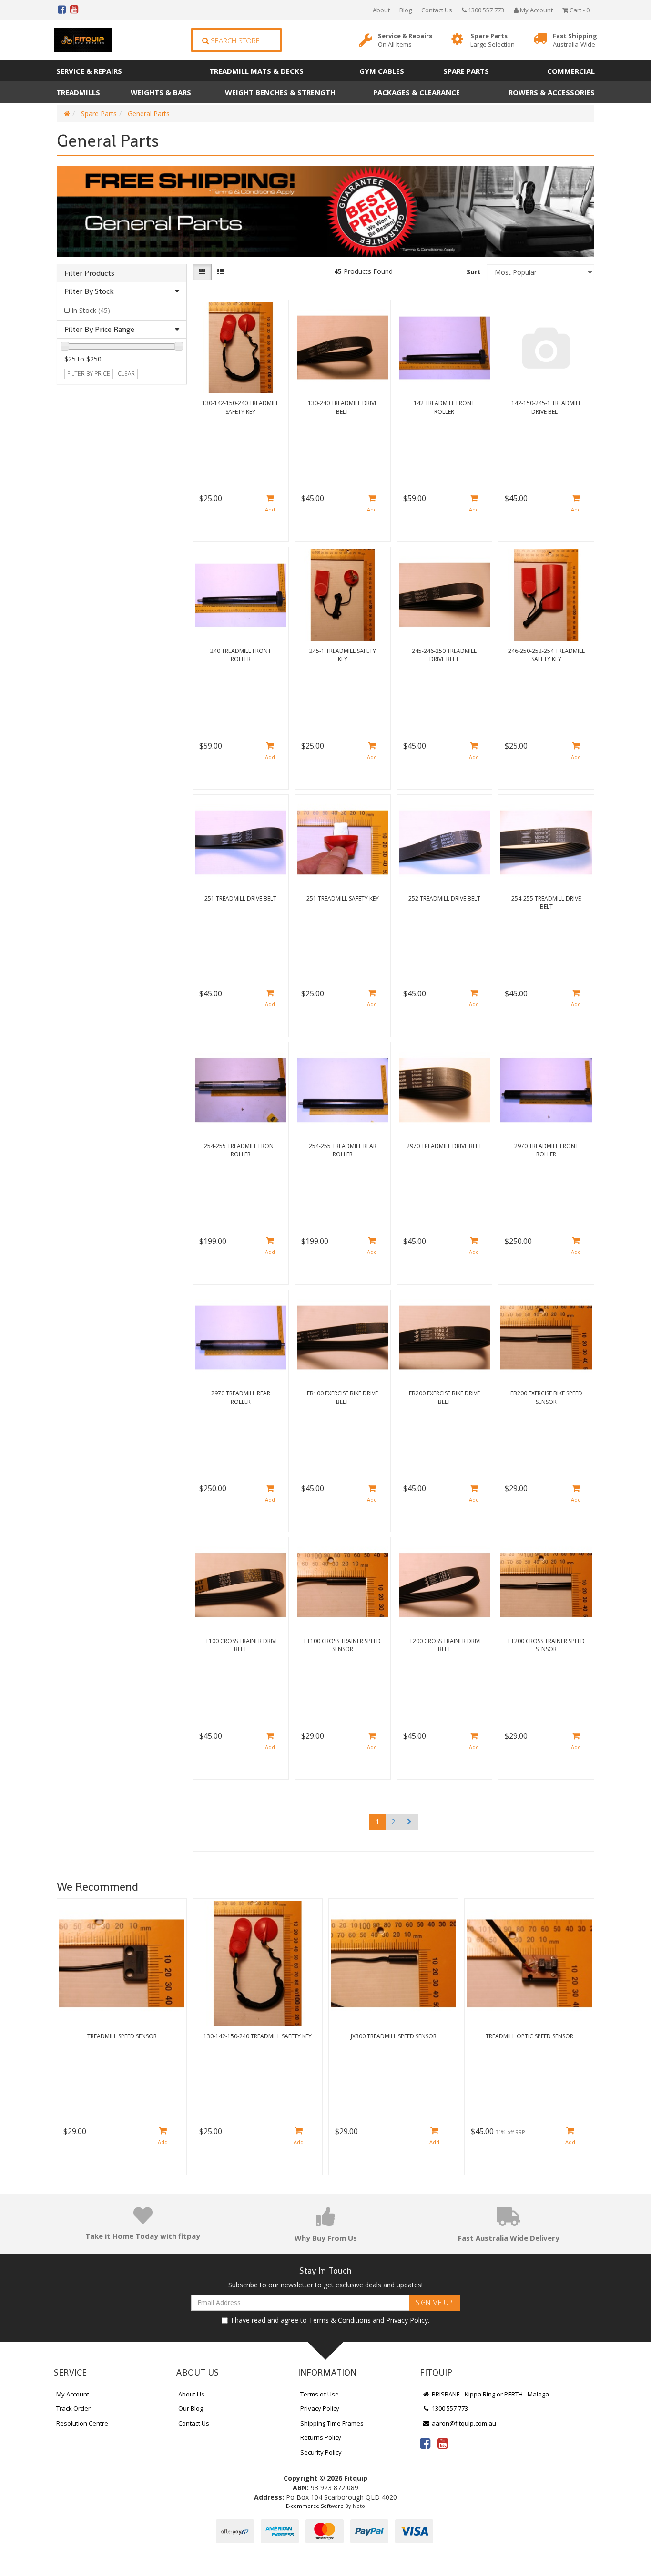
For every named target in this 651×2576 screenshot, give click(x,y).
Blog (406, 10)
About (381, 10)
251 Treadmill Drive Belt (240, 898)
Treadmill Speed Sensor (122, 2036)
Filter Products (89, 273)
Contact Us (437, 10)
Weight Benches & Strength (280, 92)
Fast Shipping (575, 40)
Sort (474, 272)
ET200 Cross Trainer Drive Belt (444, 1645)
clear (126, 374)
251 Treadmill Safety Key (343, 898)
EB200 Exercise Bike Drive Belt (444, 1397)
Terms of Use (320, 2394)
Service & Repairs (405, 40)
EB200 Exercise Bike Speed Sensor (546, 1397)
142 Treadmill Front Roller (444, 407)
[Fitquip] (83, 40)
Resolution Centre (82, 2423)
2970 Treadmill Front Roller (546, 1150)
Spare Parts (493, 40)
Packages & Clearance (417, 92)
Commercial (571, 71)
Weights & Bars (161, 92)
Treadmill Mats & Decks (256, 71)
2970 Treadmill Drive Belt (444, 1146)
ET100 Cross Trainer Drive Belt (240, 1645)
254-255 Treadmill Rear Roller (343, 1150)
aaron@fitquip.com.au (463, 2423)
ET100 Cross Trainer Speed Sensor (342, 1645)
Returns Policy (321, 2437)
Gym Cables (382, 71)
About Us (191, 2394)
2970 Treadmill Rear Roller (241, 1397)
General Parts (149, 114)
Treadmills (78, 92)
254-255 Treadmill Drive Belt (546, 902)
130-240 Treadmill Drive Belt (343, 407)
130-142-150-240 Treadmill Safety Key (240, 407)
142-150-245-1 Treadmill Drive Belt (546, 407)
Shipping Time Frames (332, 2423)
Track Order (73, 2408)
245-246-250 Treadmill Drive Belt (444, 655)
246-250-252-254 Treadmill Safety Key (546, 655)
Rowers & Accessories (552, 92)
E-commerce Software (315, 2506)
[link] (425, 2443)
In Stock (91, 310)
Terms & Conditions (340, 2320)
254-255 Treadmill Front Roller (240, 1150)
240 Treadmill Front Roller (241, 655)
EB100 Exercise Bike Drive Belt (342, 1397)
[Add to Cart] (270, 504)
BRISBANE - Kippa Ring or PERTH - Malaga (490, 2394)
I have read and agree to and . (330, 2320)
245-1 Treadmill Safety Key (343, 655)
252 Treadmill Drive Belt (444, 898)
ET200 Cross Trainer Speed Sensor (546, 1645)
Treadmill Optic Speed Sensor (529, 2036)
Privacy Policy (407, 2320)
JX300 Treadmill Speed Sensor (394, 2036)
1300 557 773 (485, 10)
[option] (122, 2039)
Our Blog (191, 2408)
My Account (73, 2394)
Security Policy (321, 2452)
